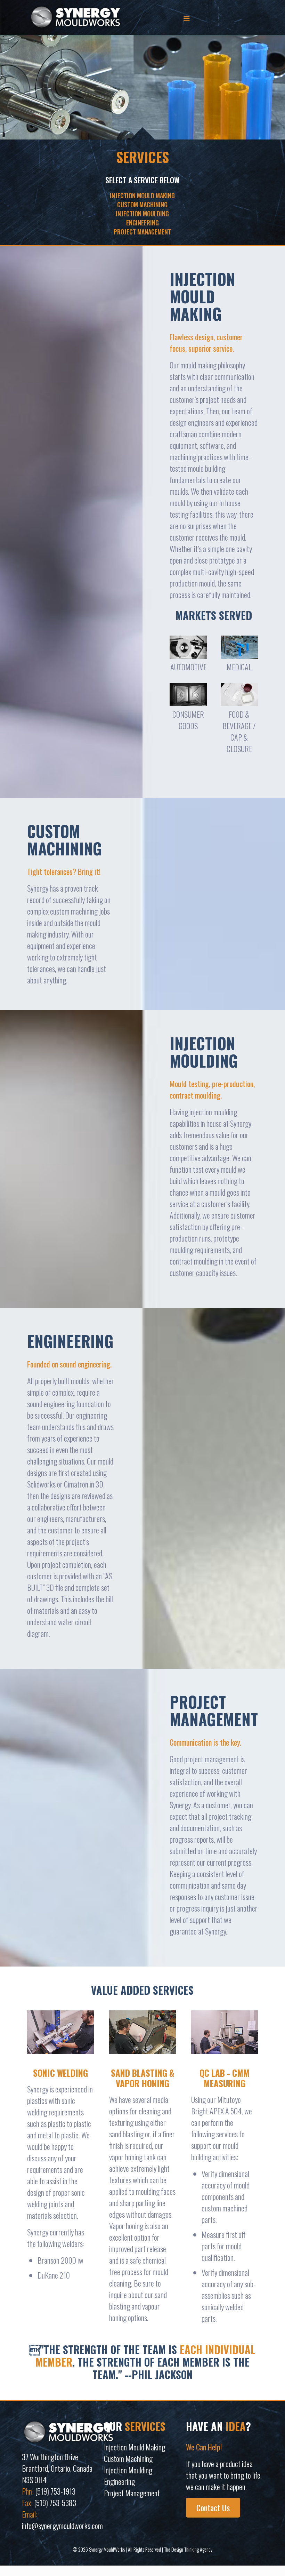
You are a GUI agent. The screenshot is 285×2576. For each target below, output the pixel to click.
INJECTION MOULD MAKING (142, 196)
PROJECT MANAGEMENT (142, 232)
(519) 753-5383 (55, 2503)
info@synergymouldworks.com (62, 2526)
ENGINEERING (142, 223)
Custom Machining (128, 2458)
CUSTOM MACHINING (142, 205)
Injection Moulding (128, 2470)
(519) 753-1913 (55, 2491)
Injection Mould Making (135, 2447)
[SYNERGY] (75, 17)
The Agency (188, 2549)
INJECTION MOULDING (142, 214)
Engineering (119, 2481)
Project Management (132, 2493)
